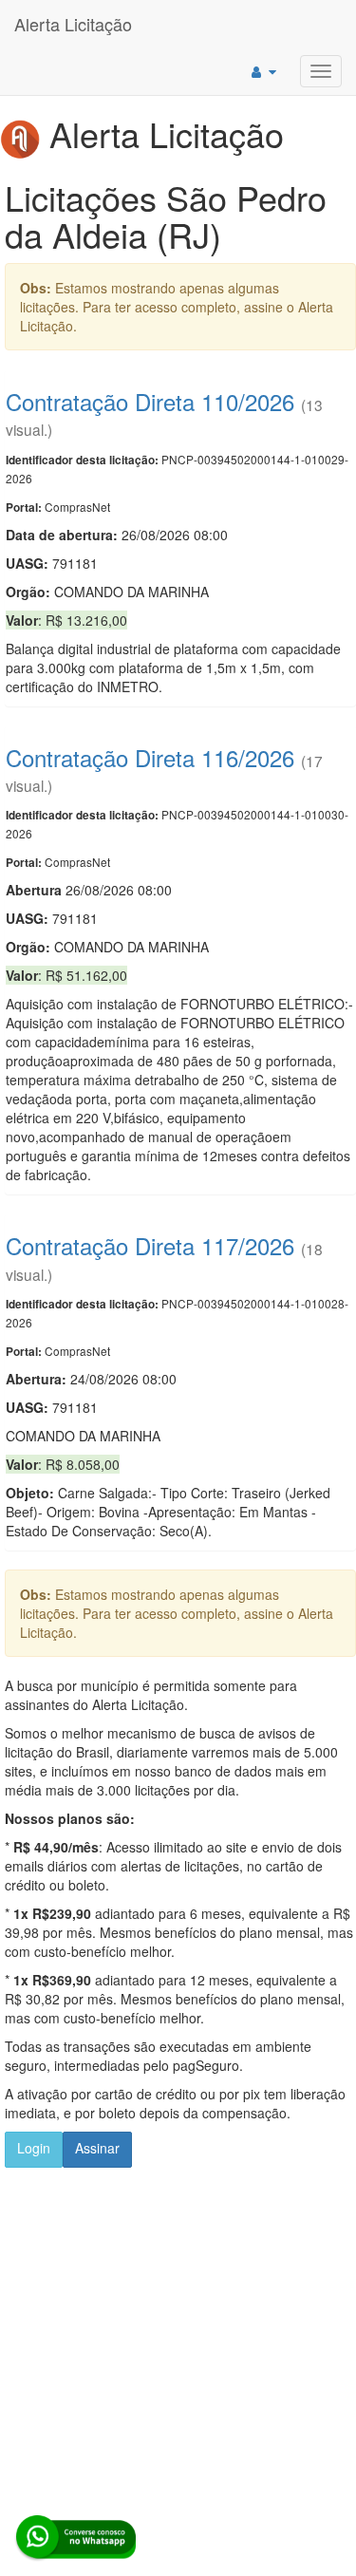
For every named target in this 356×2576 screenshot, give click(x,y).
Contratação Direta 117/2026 (150, 1245)
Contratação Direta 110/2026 (150, 401)
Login (34, 2148)
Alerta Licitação (73, 24)
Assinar (97, 2148)
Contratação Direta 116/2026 (150, 757)
